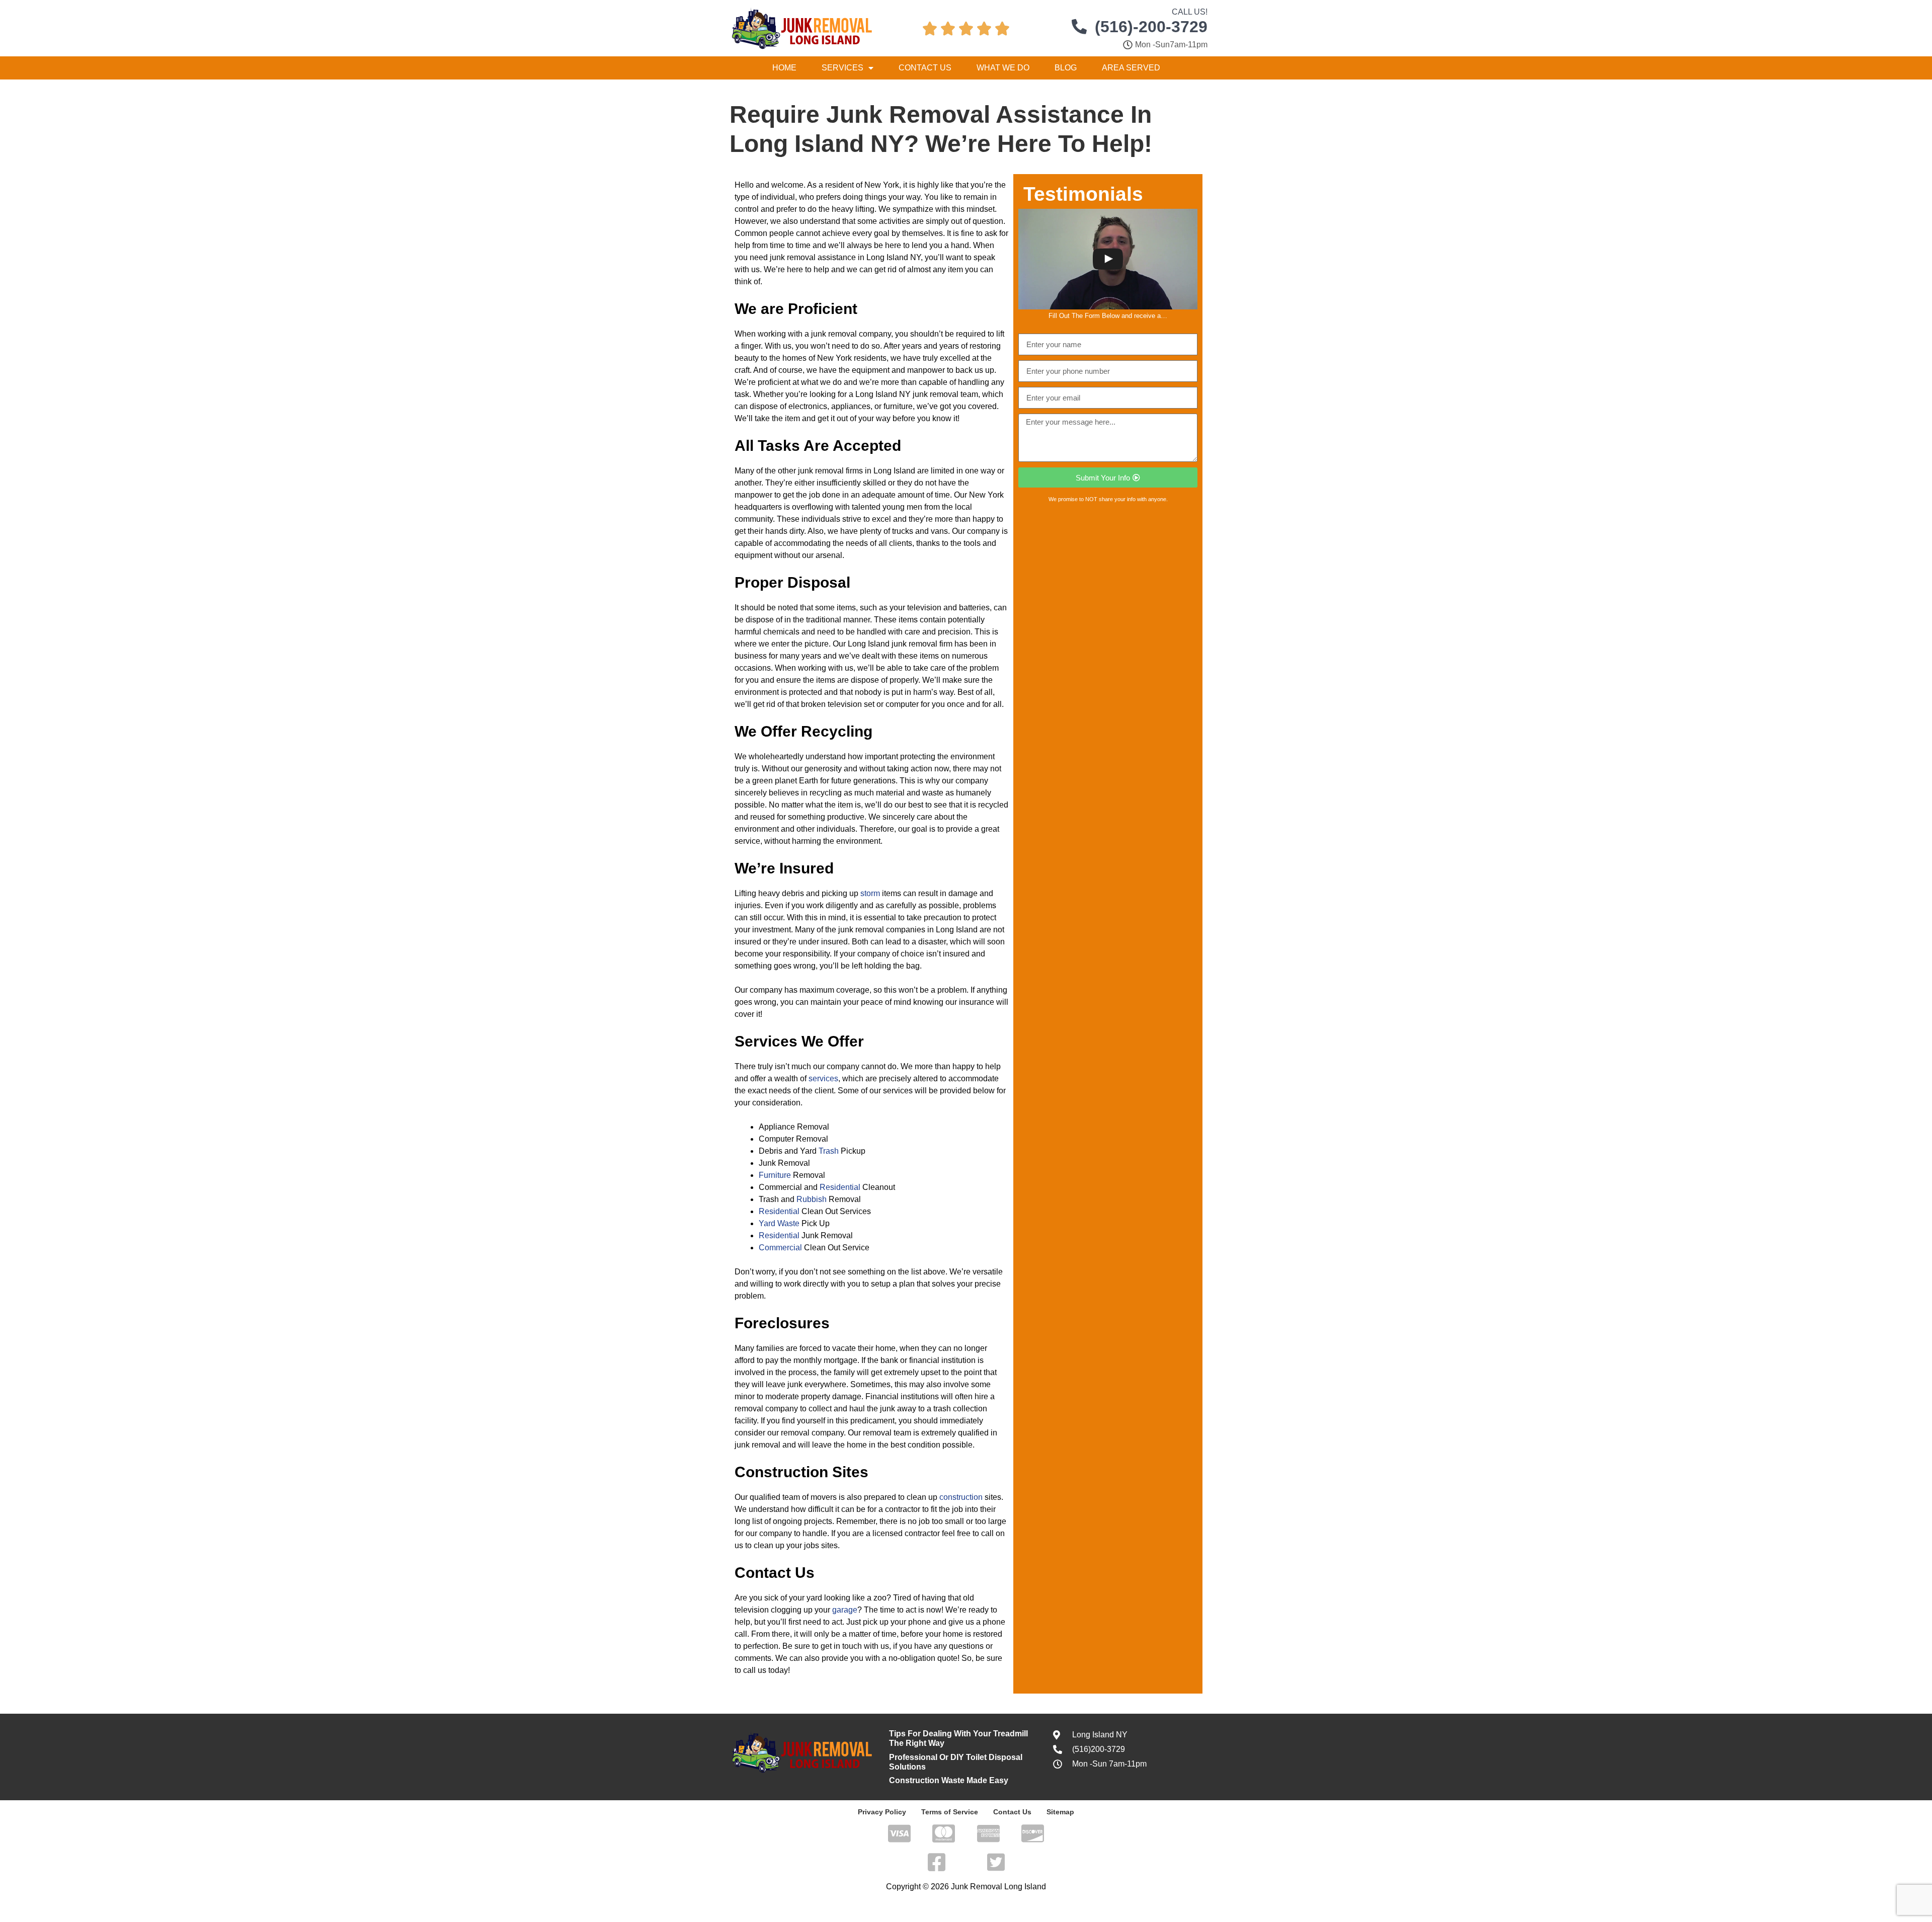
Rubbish (812, 1199)
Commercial (780, 1248)
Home (784, 68)
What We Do (1003, 68)
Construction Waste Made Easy (949, 1780)
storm (870, 893)
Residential (840, 1187)
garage (845, 1610)
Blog (1066, 68)
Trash (829, 1151)
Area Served (1131, 68)
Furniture (775, 1175)
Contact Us (925, 68)
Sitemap (1060, 1812)
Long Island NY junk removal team (917, 394)
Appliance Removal (794, 1127)
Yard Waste (779, 1223)
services (823, 1078)
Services (842, 68)
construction (961, 1497)
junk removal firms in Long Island (857, 471)
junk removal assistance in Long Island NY (845, 257)
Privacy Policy (882, 1812)
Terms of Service (950, 1812)
